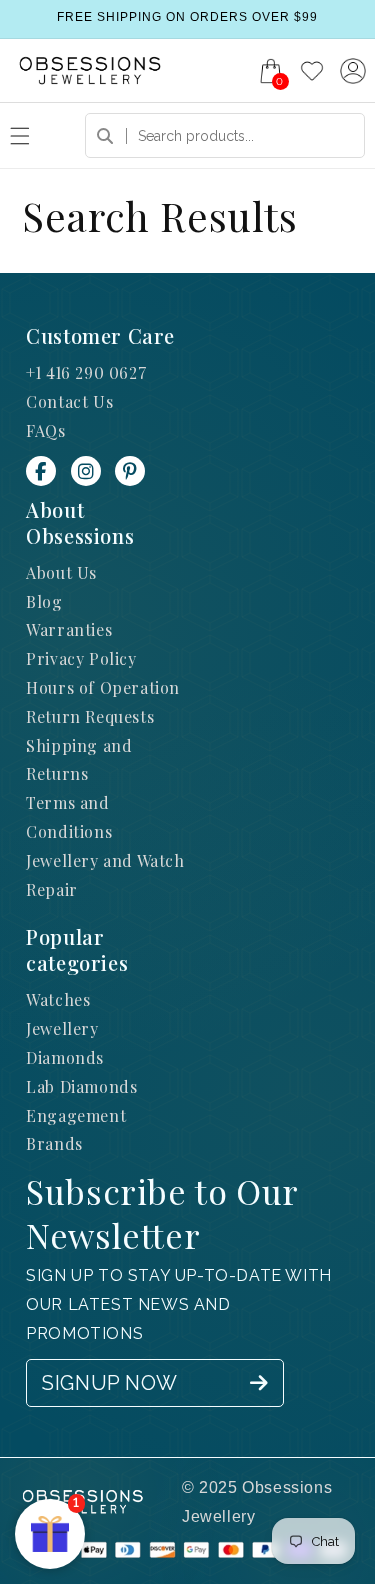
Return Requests (90, 716)
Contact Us (69, 401)
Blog (44, 601)
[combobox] (225, 135)
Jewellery (62, 1028)
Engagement (76, 1115)
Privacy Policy (81, 658)
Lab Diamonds (81, 1086)
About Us (61, 572)
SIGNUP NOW (109, 1383)
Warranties (69, 629)
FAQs (45, 430)
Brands (54, 1143)
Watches (58, 999)
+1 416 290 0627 (86, 372)
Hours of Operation (103, 687)
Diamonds (65, 1057)
